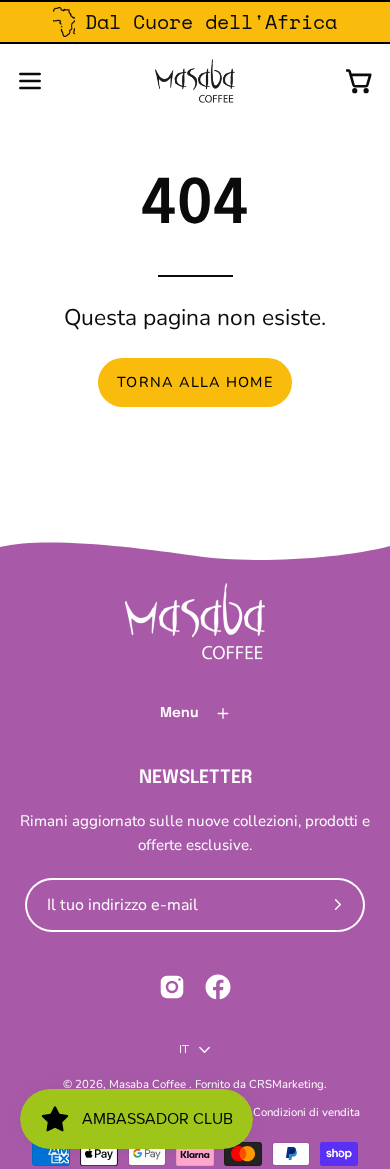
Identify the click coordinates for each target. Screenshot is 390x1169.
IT (184, 1049)
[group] (195, 22)
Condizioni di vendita (306, 1112)
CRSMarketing (286, 1084)
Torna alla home (194, 382)
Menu (179, 713)
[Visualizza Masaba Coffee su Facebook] (218, 987)
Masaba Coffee (149, 1084)
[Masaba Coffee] (195, 81)
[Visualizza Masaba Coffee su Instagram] (172, 987)
